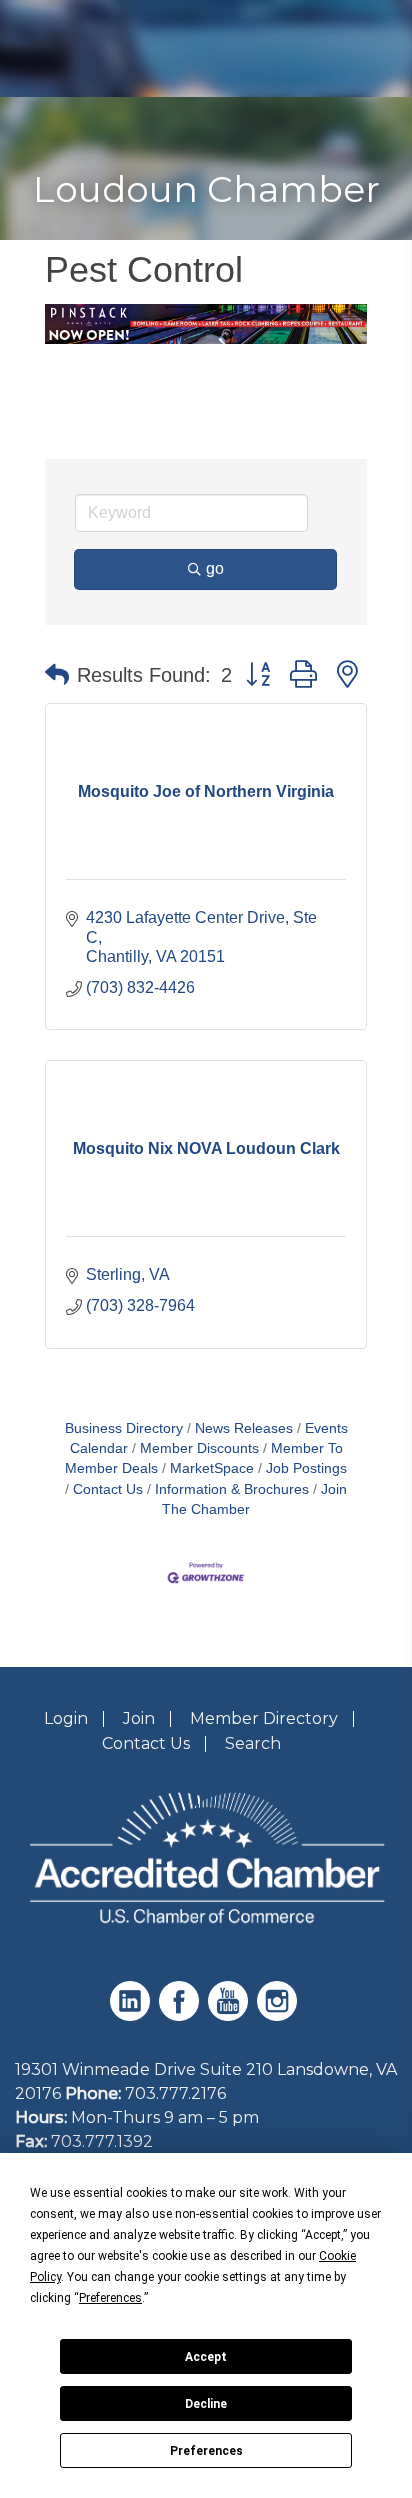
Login (66, 1718)
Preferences (206, 2451)
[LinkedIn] (132, 2015)
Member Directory (264, 1718)
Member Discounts (199, 1448)
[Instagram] (279, 2015)
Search (253, 1743)
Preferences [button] (110, 2298)
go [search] (215, 568)
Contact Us (108, 1489)
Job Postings (306, 1468)
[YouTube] (230, 2015)
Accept (206, 2357)
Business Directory (124, 1428)
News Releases (244, 1428)
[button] (57, 675)
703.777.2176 (175, 2093)
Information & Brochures (232, 1489)
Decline (206, 2404)
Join (139, 1718)
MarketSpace (212, 1468)
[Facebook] (181, 2015)
